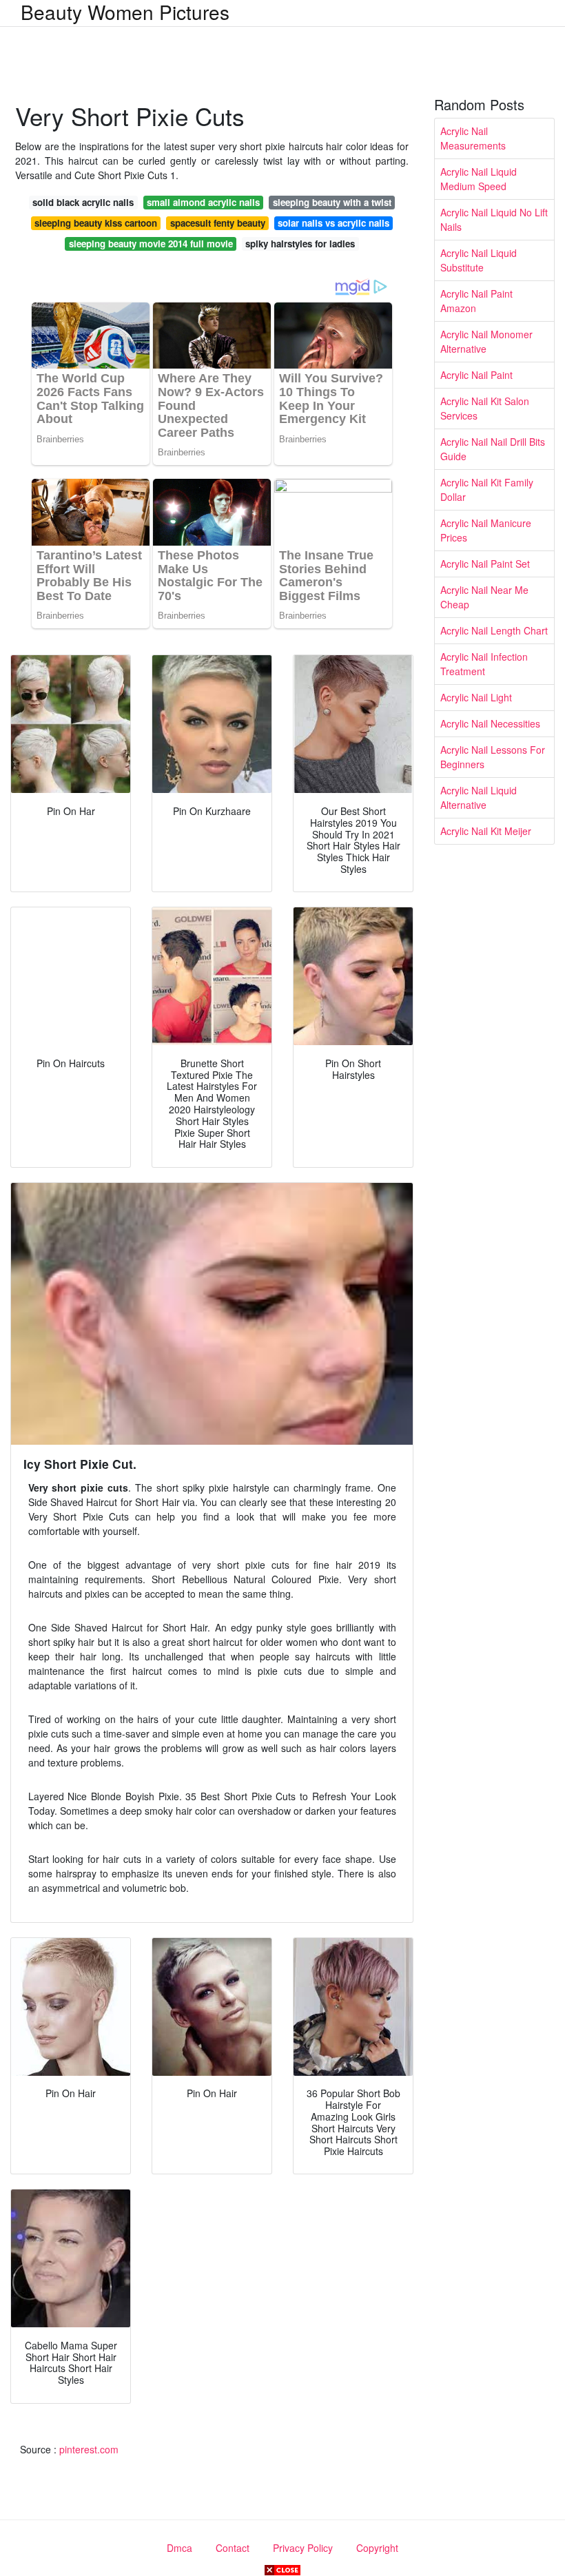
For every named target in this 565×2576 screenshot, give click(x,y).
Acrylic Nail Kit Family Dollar (487, 490)
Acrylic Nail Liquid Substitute (479, 260)
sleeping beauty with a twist (332, 202)
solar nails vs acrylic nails (333, 223)
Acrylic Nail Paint (476, 375)
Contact (233, 2548)
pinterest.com (89, 2449)
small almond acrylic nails (203, 202)
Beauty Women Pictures (125, 12)
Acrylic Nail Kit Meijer (486, 831)
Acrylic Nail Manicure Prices (486, 530)
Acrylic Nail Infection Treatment (484, 664)
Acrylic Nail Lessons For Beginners (493, 757)
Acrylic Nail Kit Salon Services (485, 408)
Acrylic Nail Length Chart (494, 630)
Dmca (179, 2548)
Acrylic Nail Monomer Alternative (486, 341)
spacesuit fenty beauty (218, 223)
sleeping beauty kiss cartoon (96, 223)
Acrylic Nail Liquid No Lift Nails (494, 219)
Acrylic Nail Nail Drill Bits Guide (493, 449)
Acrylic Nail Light (476, 697)
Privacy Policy (303, 2548)
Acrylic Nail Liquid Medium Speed (479, 179)
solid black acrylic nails (83, 202)
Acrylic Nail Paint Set (485, 564)
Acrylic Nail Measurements (473, 138)
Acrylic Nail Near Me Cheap (484, 597)
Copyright (377, 2548)
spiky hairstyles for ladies (300, 244)
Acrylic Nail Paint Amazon (476, 301)
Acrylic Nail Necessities (490, 723)
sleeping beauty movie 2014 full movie (151, 244)
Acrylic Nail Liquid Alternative (479, 797)
